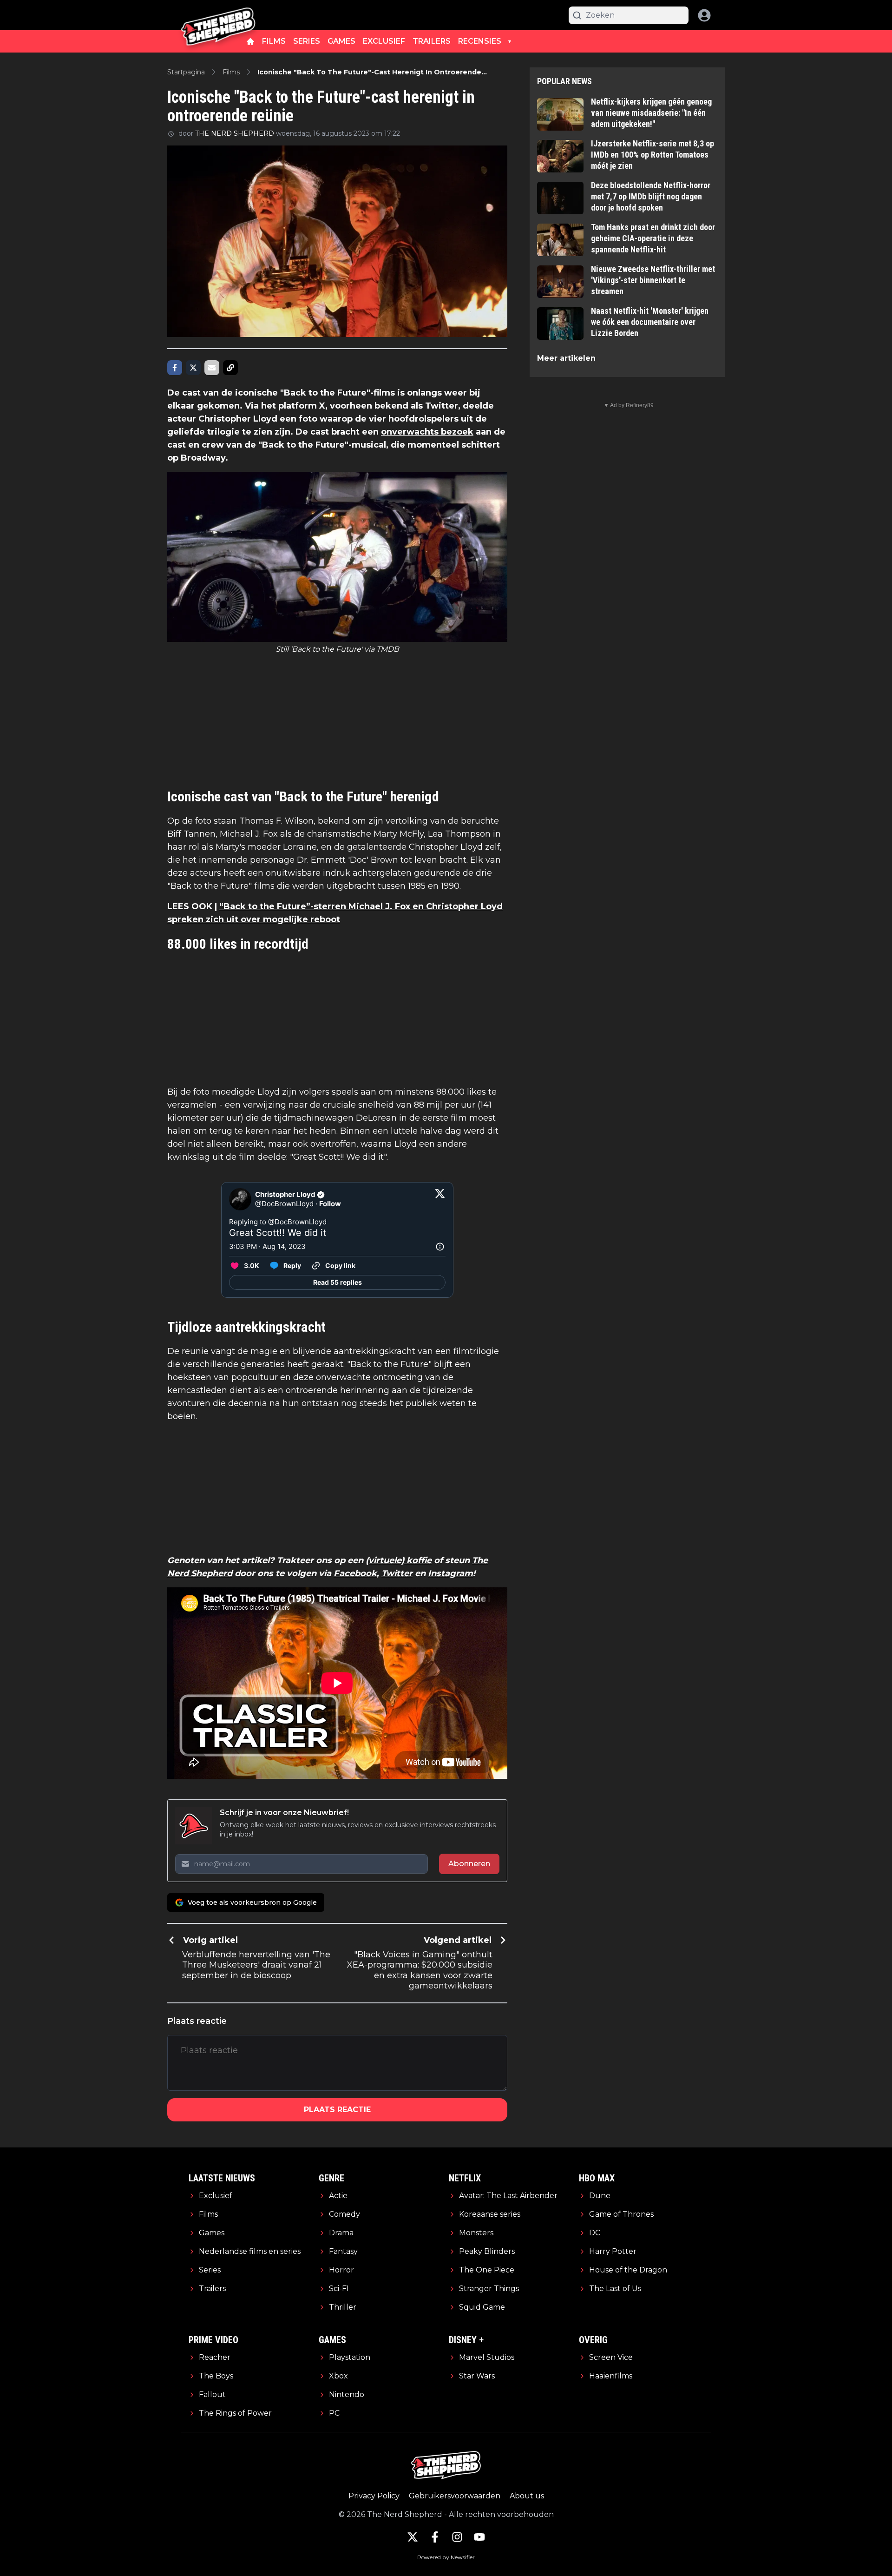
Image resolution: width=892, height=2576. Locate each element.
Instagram (450, 1573)
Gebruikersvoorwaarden (455, 2496)
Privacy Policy (374, 2496)
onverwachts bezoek (427, 432)
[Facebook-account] (435, 2537)
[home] (250, 41)
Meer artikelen (566, 358)
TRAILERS (432, 41)
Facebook (355, 1573)
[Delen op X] (193, 368)
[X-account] (413, 2537)
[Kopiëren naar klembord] (230, 368)
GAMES (341, 41)
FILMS (274, 41)
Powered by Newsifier (446, 2557)
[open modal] (704, 15)
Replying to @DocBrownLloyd (278, 1222)
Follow (330, 1204)
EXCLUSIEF (384, 41)
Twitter (397, 1573)
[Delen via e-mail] (212, 368)
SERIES (307, 41)
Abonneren (469, 1864)
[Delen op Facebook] (175, 368)
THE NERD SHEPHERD (235, 133)
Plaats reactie (337, 2110)
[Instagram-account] (457, 2537)
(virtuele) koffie (399, 1560)
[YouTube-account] (479, 2537)
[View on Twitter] (440, 1199)
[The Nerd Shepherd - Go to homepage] (218, 15)
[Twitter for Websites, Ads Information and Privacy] (440, 1247)
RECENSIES (480, 41)
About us (527, 2496)
